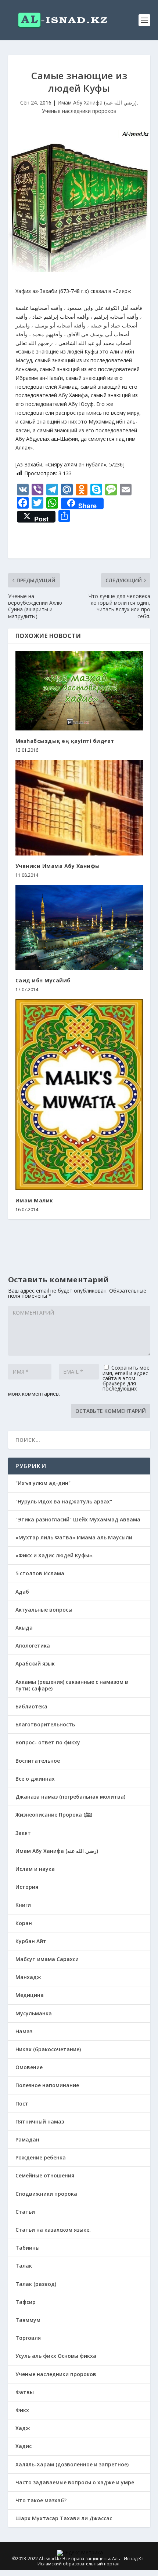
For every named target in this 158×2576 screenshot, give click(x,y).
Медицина (30, 1995)
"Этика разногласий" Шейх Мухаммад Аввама (78, 1519)
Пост (22, 2104)
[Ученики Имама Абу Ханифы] (79, 807)
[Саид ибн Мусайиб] (79, 927)
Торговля (28, 2338)
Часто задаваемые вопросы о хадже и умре (75, 2482)
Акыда (24, 1628)
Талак (24, 2266)
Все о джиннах (35, 1779)
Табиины (28, 2248)
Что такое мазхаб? (41, 2500)
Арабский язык (35, 1663)
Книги (23, 1905)
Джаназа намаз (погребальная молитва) (70, 1797)
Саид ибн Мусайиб (43, 980)
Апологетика (33, 1646)
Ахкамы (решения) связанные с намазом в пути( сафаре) (72, 1685)
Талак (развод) (36, 2284)
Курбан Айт (31, 1941)
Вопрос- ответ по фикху (48, 1742)
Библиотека (31, 1706)
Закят (23, 1833)
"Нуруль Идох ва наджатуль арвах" (64, 1501)
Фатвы (25, 2392)
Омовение (29, 2067)
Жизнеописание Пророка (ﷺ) (54, 1815)
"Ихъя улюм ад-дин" (43, 1483)
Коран (24, 1923)
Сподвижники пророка (46, 2194)
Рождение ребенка (41, 2157)
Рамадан (27, 2139)
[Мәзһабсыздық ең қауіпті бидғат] (79, 691)
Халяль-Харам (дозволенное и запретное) (72, 2464)
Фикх (22, 2410)
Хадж (23, 2428)
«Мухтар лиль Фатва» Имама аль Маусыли (74, 1537)
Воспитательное (38, 1761)
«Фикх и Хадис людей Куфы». (55, 1555)
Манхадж (28, 1977)
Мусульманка (34, 2013)
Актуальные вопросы (44, 1610)
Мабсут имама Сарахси (47, 1959)
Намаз (24, 2031)
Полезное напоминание (47, 2085)
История (27, 1887)
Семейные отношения (45, 2175)
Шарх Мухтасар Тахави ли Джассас (64, 2518)
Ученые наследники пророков (79, 111)
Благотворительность (45, 1724)
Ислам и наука (35, 1869)
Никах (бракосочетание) (48, 2049)
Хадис (24, 2446)
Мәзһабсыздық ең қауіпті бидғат (65, 741)
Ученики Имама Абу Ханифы (58, 866)
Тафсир (26, 2302)
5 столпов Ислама (40, 1573)
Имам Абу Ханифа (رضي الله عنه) (97, 102)
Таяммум (28, 2320)
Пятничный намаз (40, 2121)
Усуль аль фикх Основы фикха (56, 2356)
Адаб (22, 1592)
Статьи (25, 2212)
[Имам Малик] (79, 1095)
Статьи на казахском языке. (53, 2230)
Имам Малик (34, 1200)
